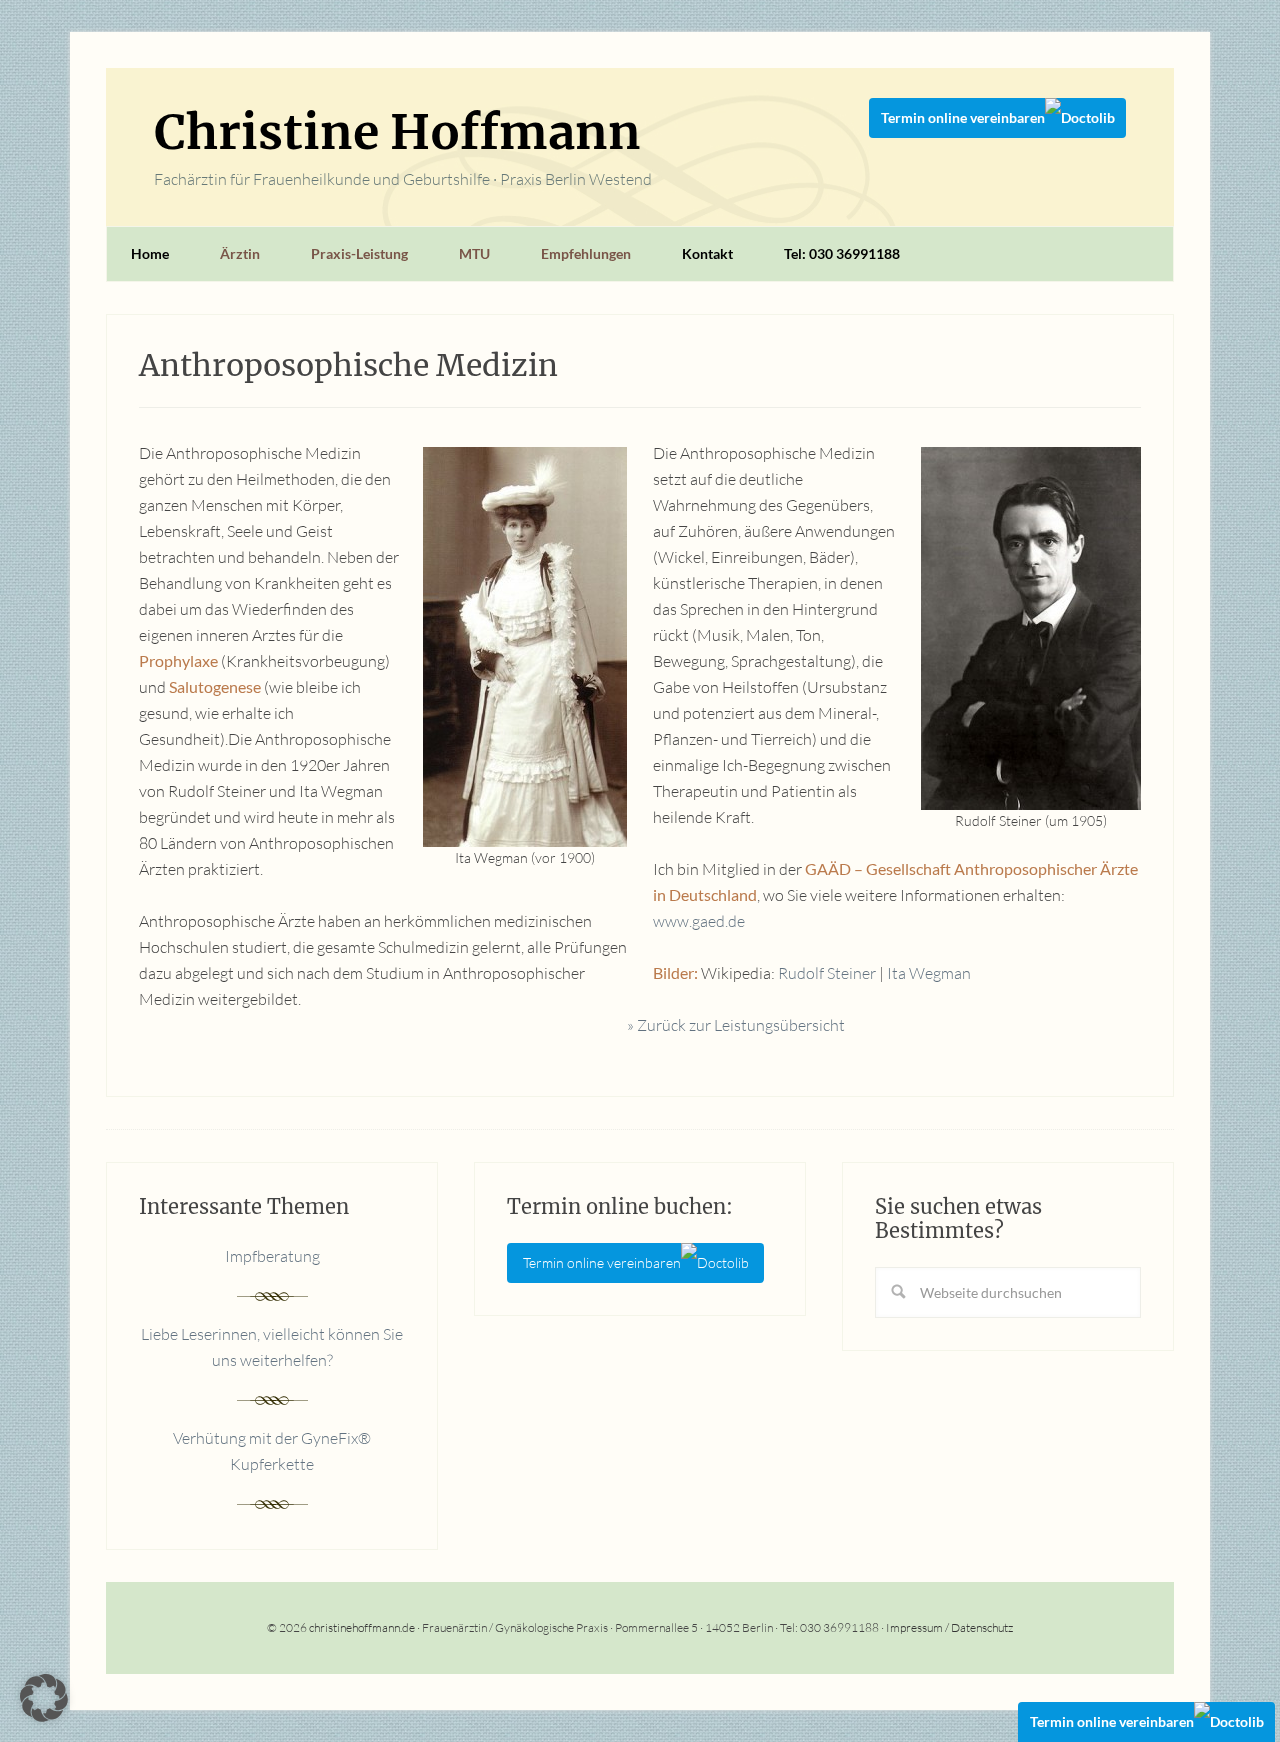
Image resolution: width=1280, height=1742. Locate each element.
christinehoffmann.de (362, 1627)
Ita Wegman (929, 973)
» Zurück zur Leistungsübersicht (736, 1025)
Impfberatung (272, 1256)
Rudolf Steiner (827, 973)
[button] (44, 1698)
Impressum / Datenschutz (949, 1627)
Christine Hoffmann (397, 132)
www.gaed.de (699, 921)
